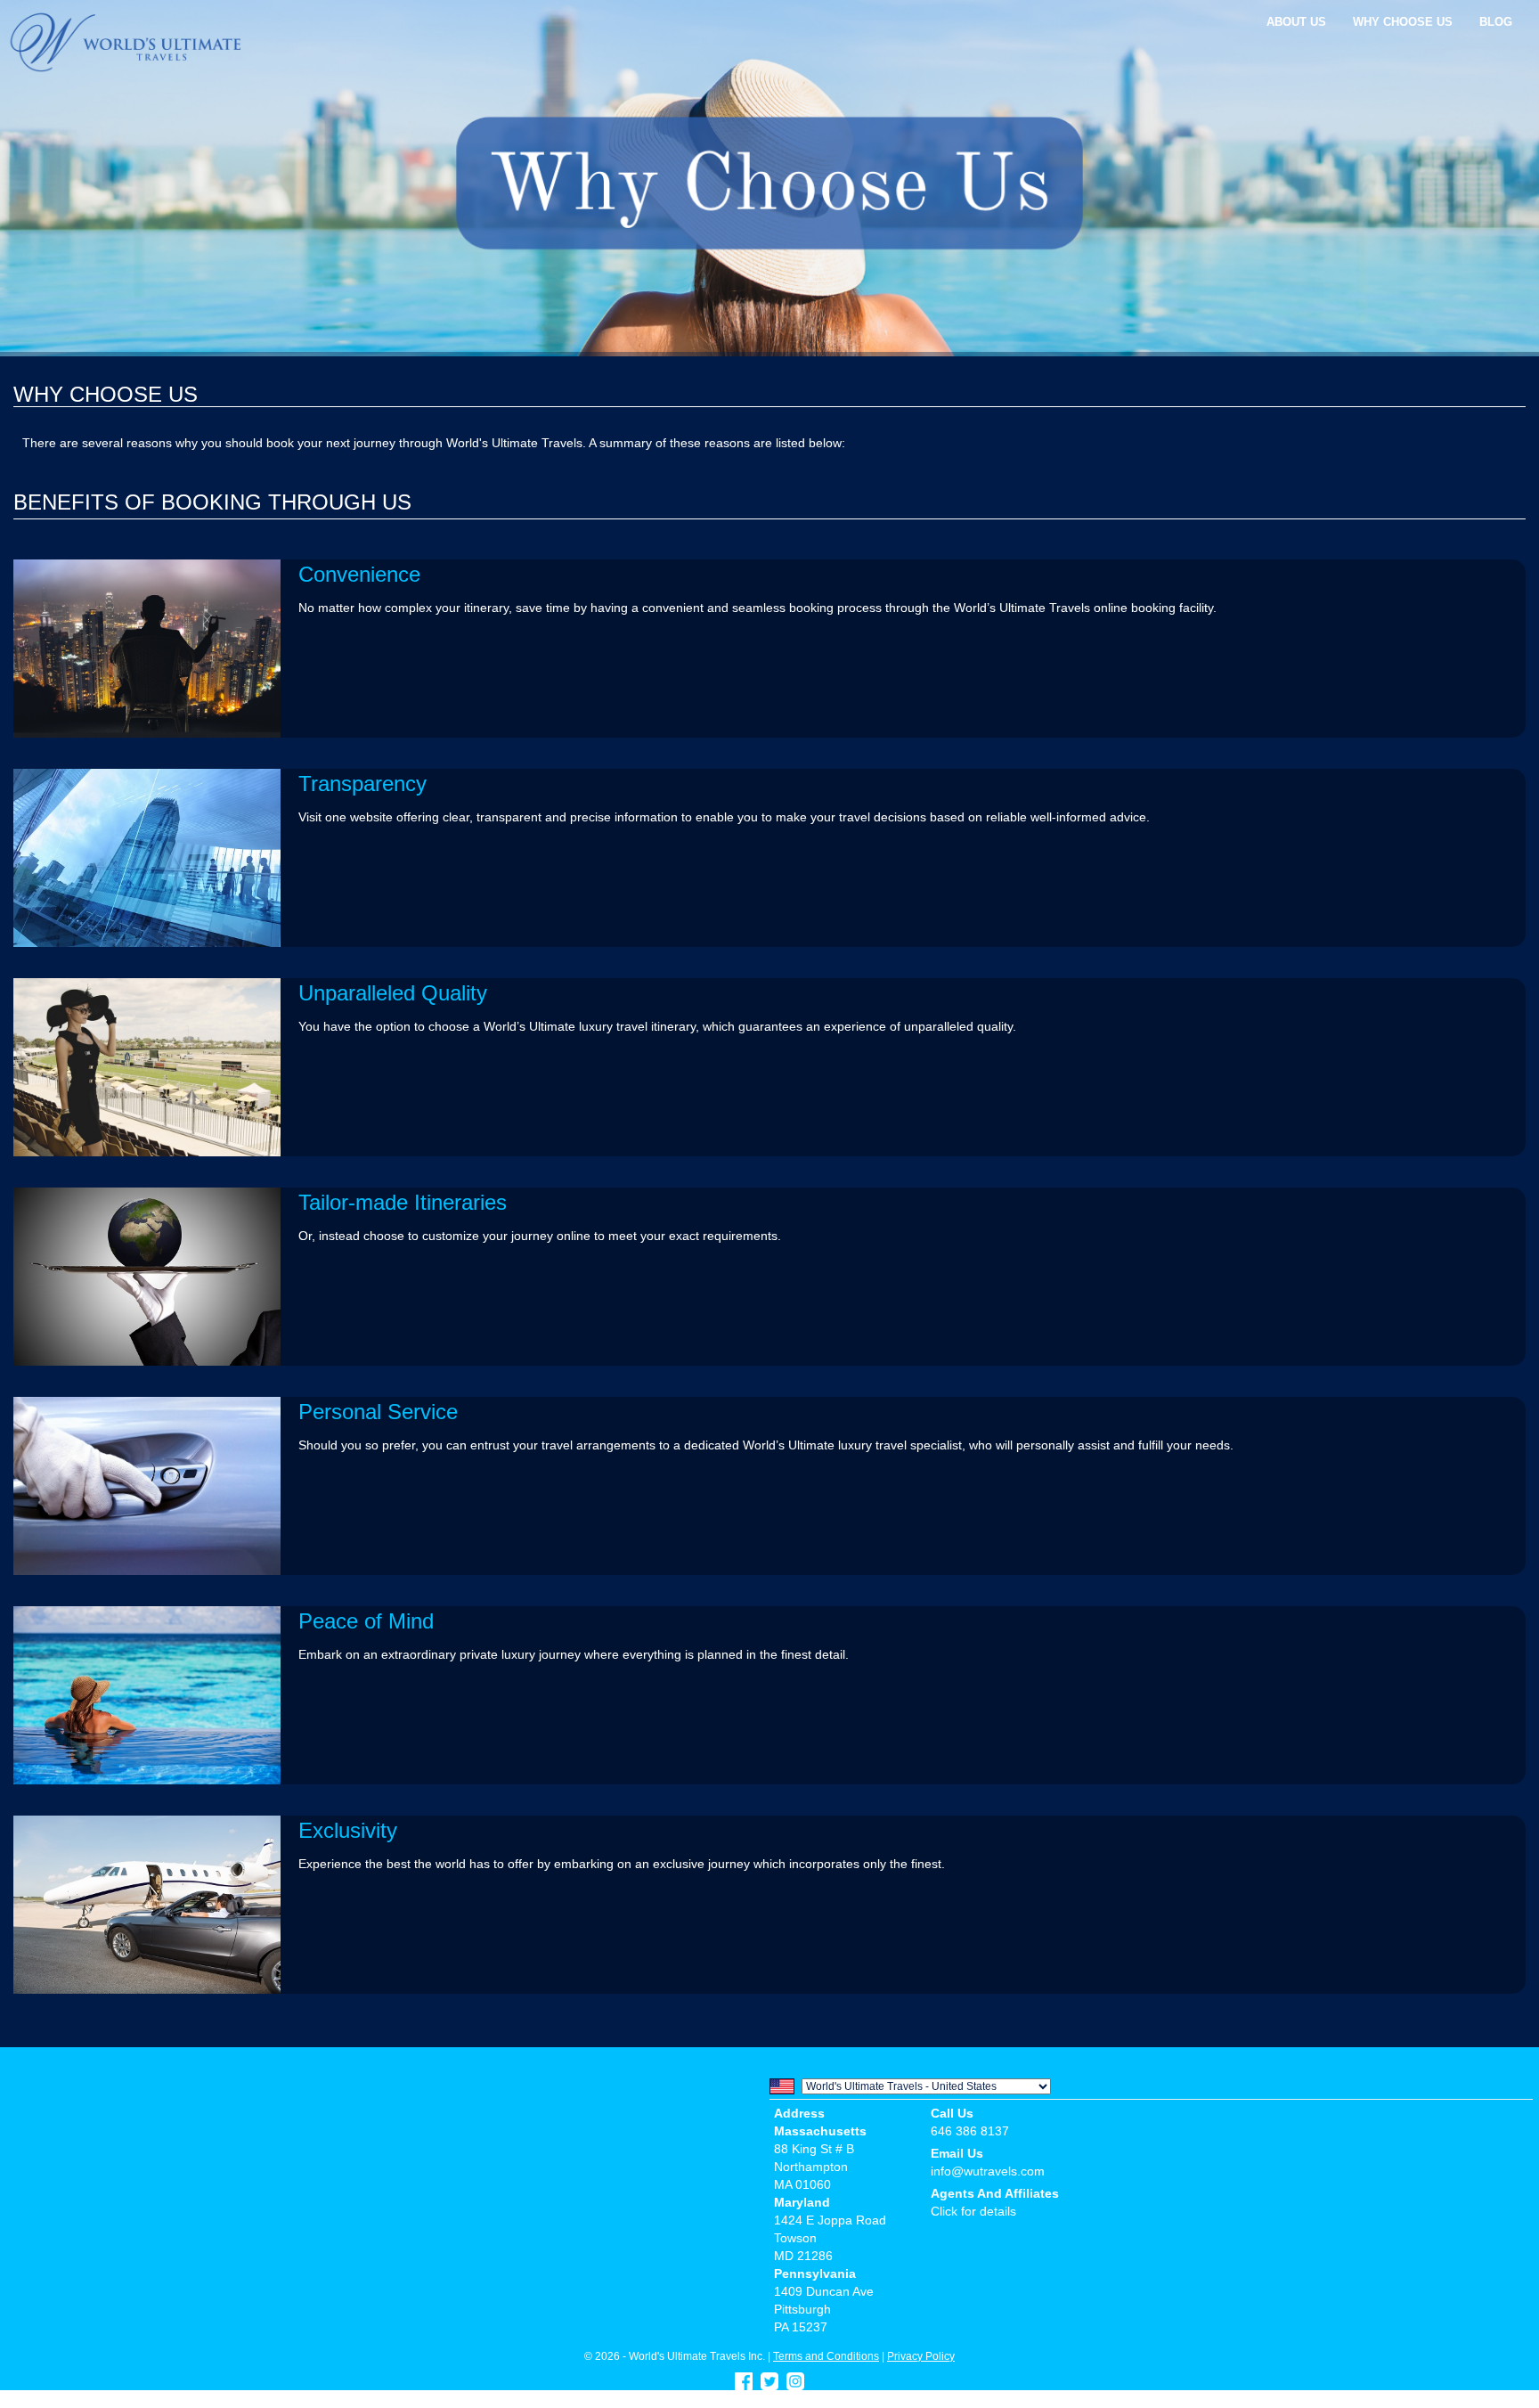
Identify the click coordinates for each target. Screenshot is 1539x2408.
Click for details (973, 2211)
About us (1296, 22)
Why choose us (1403, 22)
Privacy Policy (921, 2356)
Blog (1496, 22)
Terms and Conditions (826, 2356)
